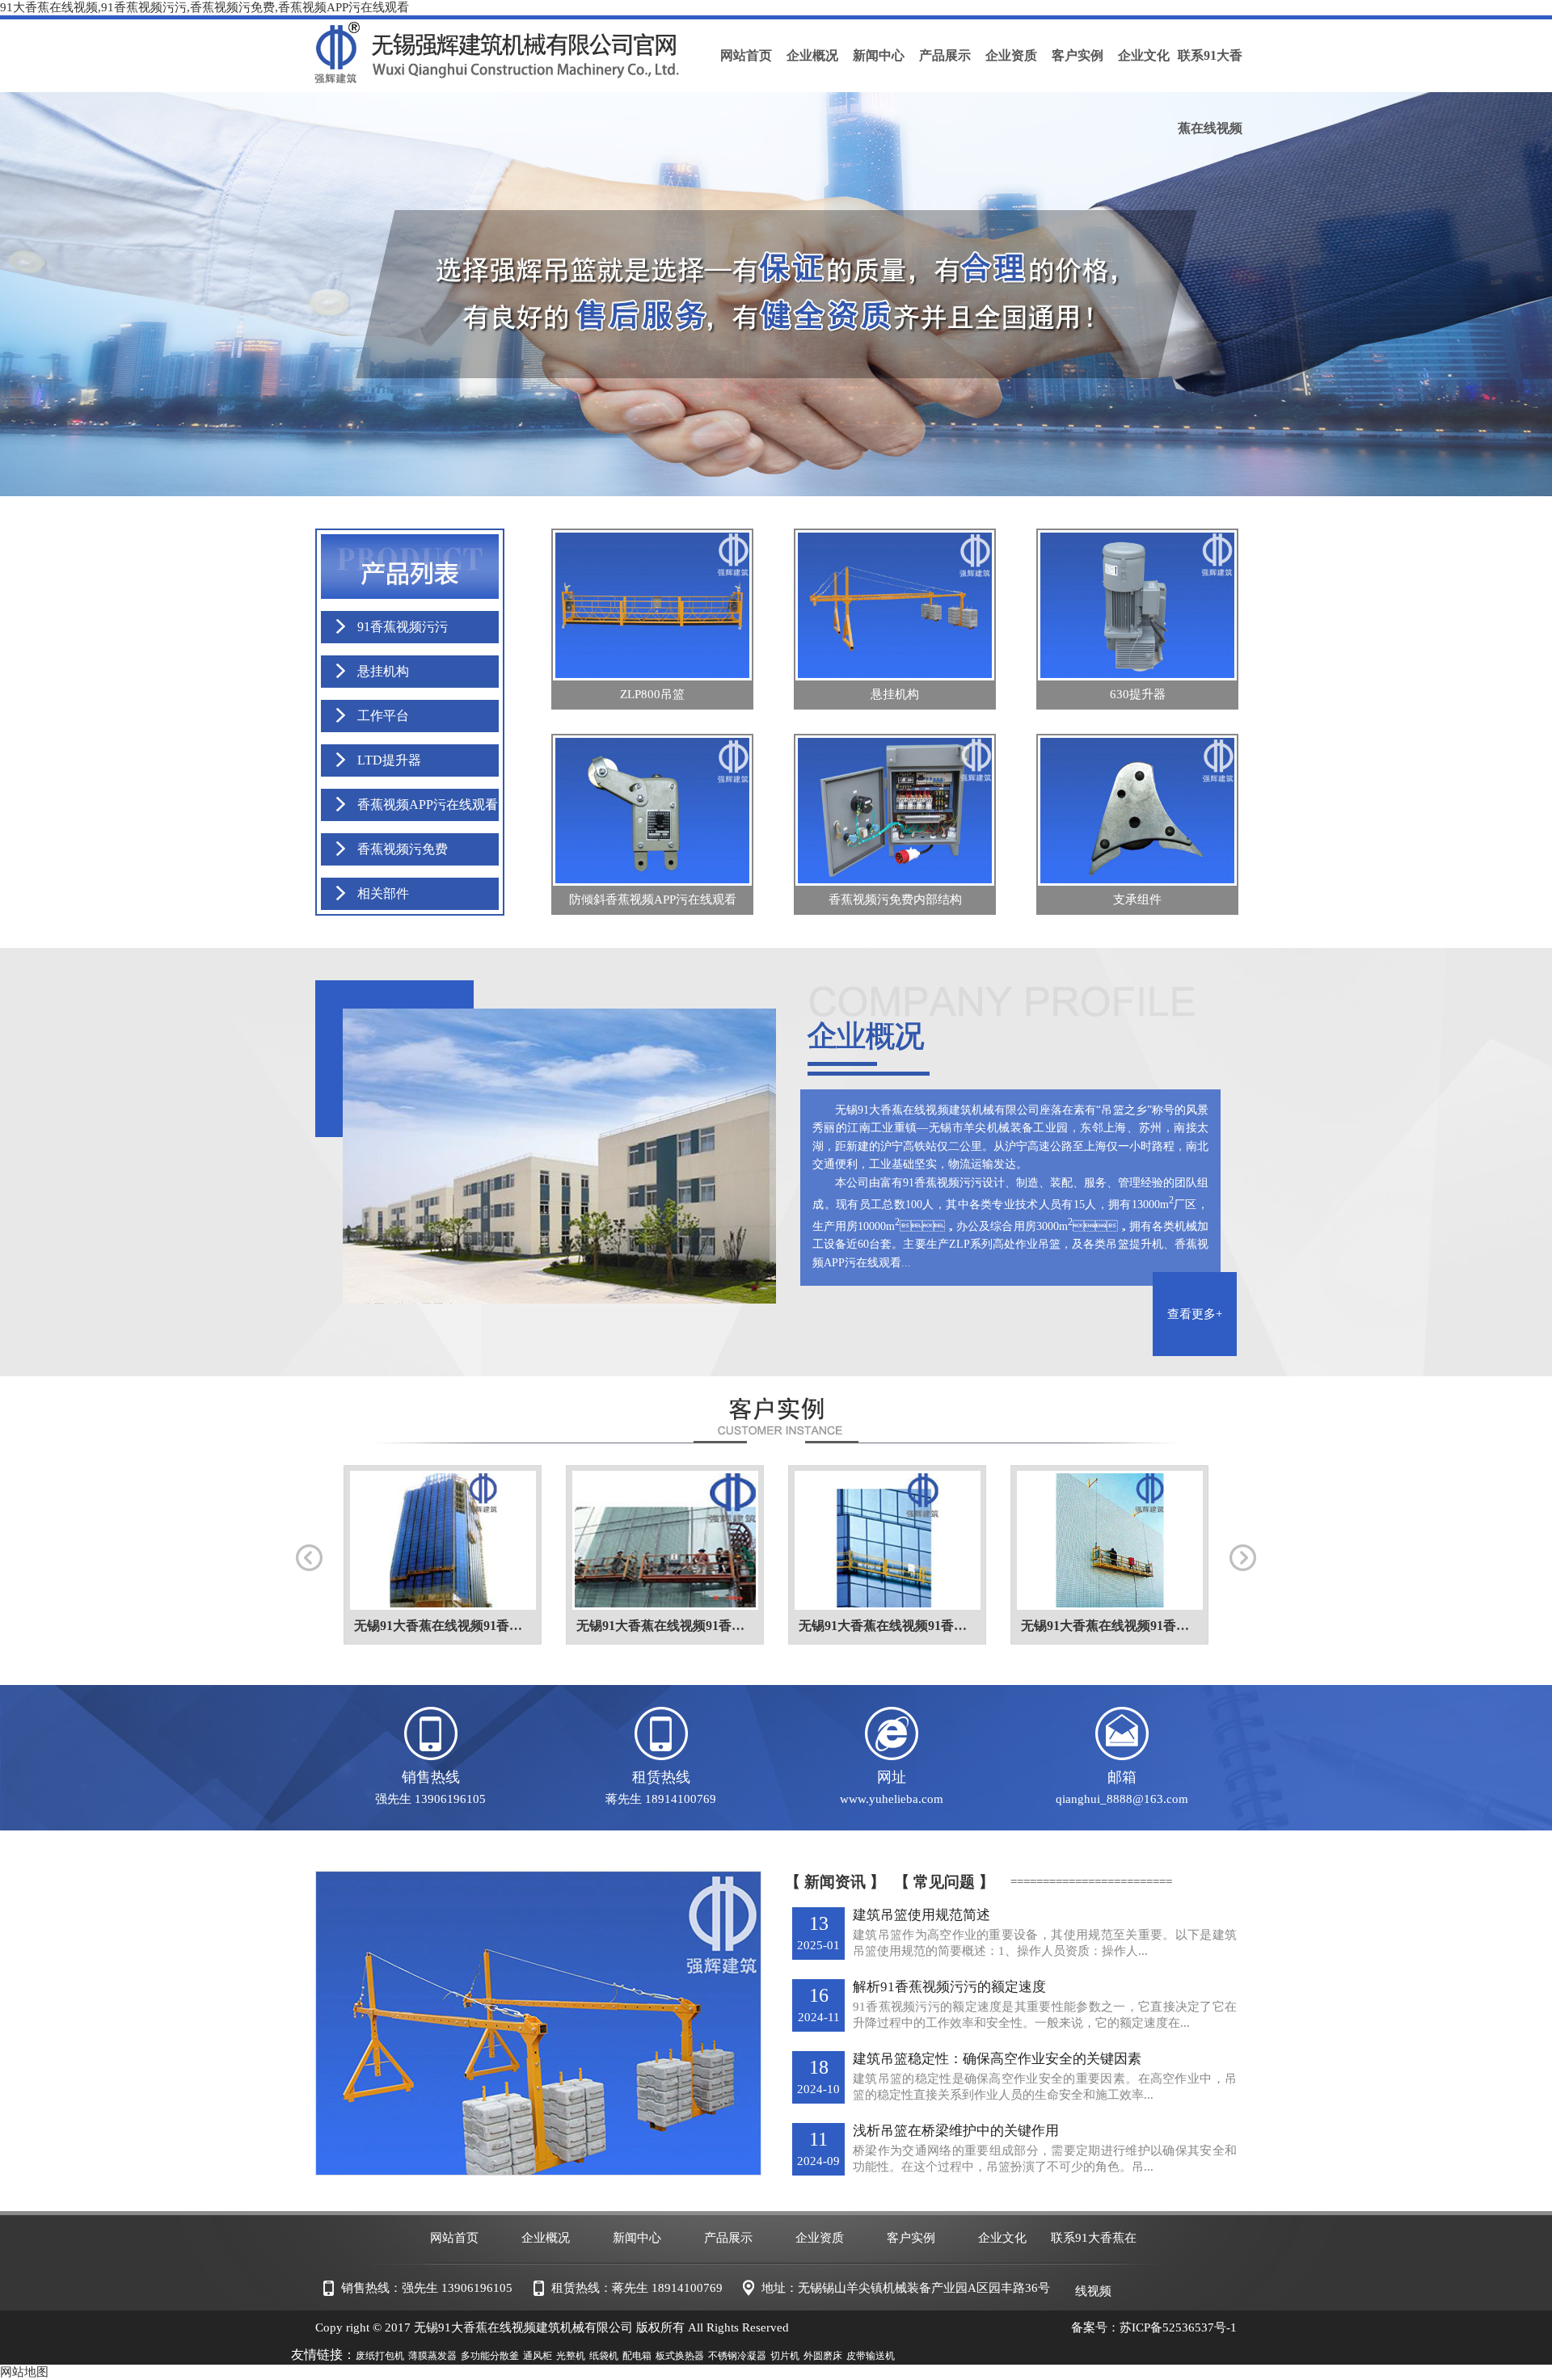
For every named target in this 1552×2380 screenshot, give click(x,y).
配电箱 (637, 2356)
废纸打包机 (380, 2356)
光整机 (571, 2356)
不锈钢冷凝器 (737, 2356)
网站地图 (24, 2372)
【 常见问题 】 (944, 1882)
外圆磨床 (823, 2356)
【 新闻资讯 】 (835, 1882)
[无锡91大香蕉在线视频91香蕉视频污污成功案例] (443, 1541)
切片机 (785, 2356)
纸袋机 (604, 2356)
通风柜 (538, 2356)
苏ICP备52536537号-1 (1178, 2327)
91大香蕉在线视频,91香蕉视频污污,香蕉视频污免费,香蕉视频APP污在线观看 (205, 7)
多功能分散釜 (490, 2356)
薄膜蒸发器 (432, 2356)
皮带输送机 (871, 2356)
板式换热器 (680, 2356)
